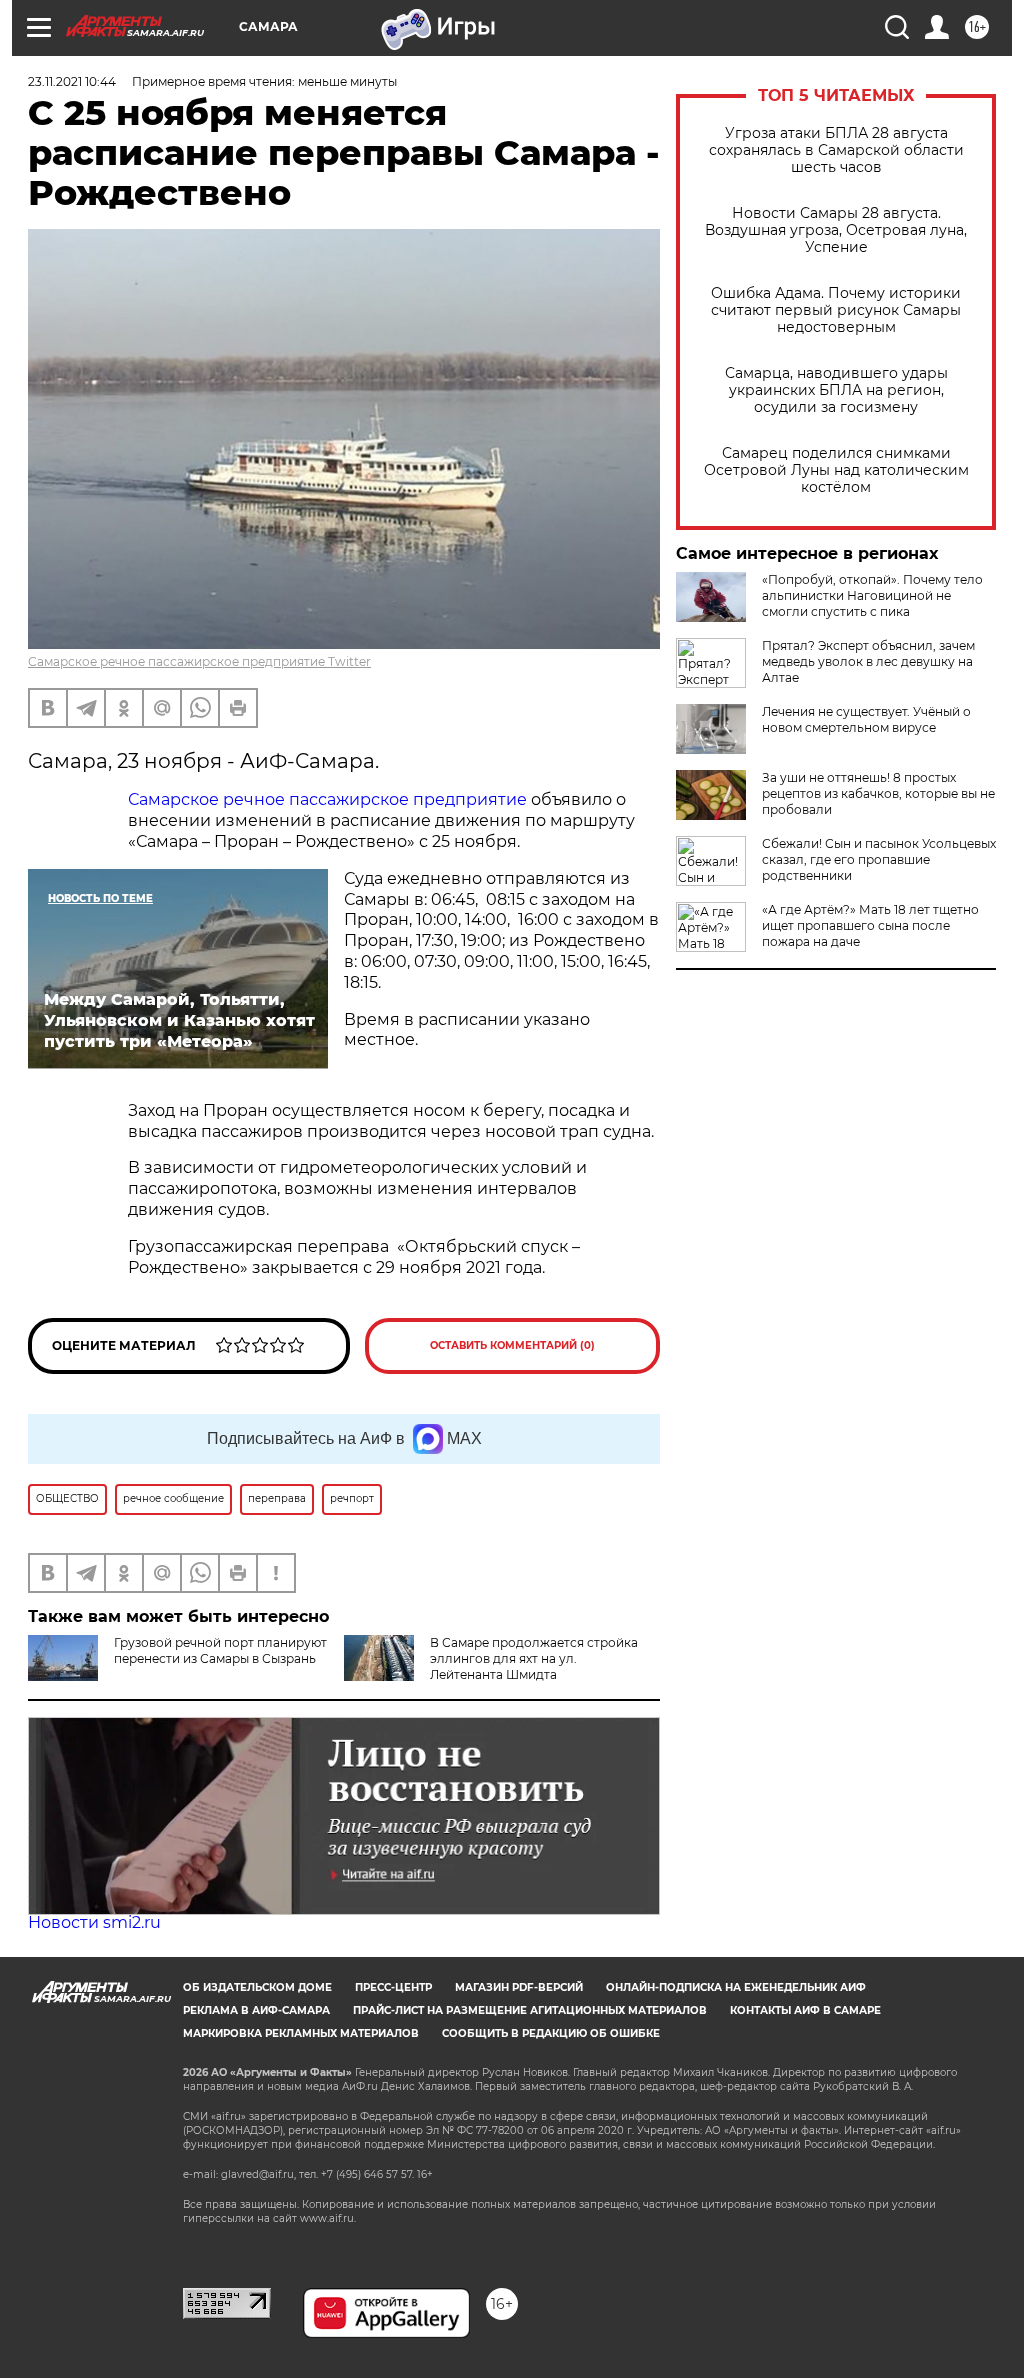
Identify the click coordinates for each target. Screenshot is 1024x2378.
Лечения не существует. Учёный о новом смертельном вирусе (866, 719)
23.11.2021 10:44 (72, 81)
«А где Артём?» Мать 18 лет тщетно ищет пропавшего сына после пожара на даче (870, 925)
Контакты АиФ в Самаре (805, 2010)
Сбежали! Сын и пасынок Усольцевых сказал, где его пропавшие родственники (879, 859)
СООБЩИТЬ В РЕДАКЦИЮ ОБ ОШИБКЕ (551, 2033)
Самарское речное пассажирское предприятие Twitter (199, 661)
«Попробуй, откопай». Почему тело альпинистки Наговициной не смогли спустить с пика (872, 595)
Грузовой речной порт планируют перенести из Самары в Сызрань (220, 1650)
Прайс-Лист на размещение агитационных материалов (530, 2010)
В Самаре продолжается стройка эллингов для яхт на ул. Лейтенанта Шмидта (534, 1658)
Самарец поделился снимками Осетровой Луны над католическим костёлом (836, 470)
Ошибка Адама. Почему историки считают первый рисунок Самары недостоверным (836, 310)
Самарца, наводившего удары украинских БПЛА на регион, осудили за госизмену (836, 390)
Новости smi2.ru (94, 1922)
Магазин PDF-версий (519, 1987)
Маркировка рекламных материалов (301, 2033)
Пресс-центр (393, 1987)
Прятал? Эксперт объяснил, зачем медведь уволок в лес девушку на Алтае (868, 661)
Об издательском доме (257, 1987)
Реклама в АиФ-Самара (256, 2010)
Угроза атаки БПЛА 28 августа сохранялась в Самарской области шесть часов (836, 150)
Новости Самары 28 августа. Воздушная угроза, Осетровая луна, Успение (836, 230)
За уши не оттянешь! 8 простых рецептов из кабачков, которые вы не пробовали (878, 793)
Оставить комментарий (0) (512, 1345)
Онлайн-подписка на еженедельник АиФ (736, 1987)
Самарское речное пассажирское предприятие (327, 799)
